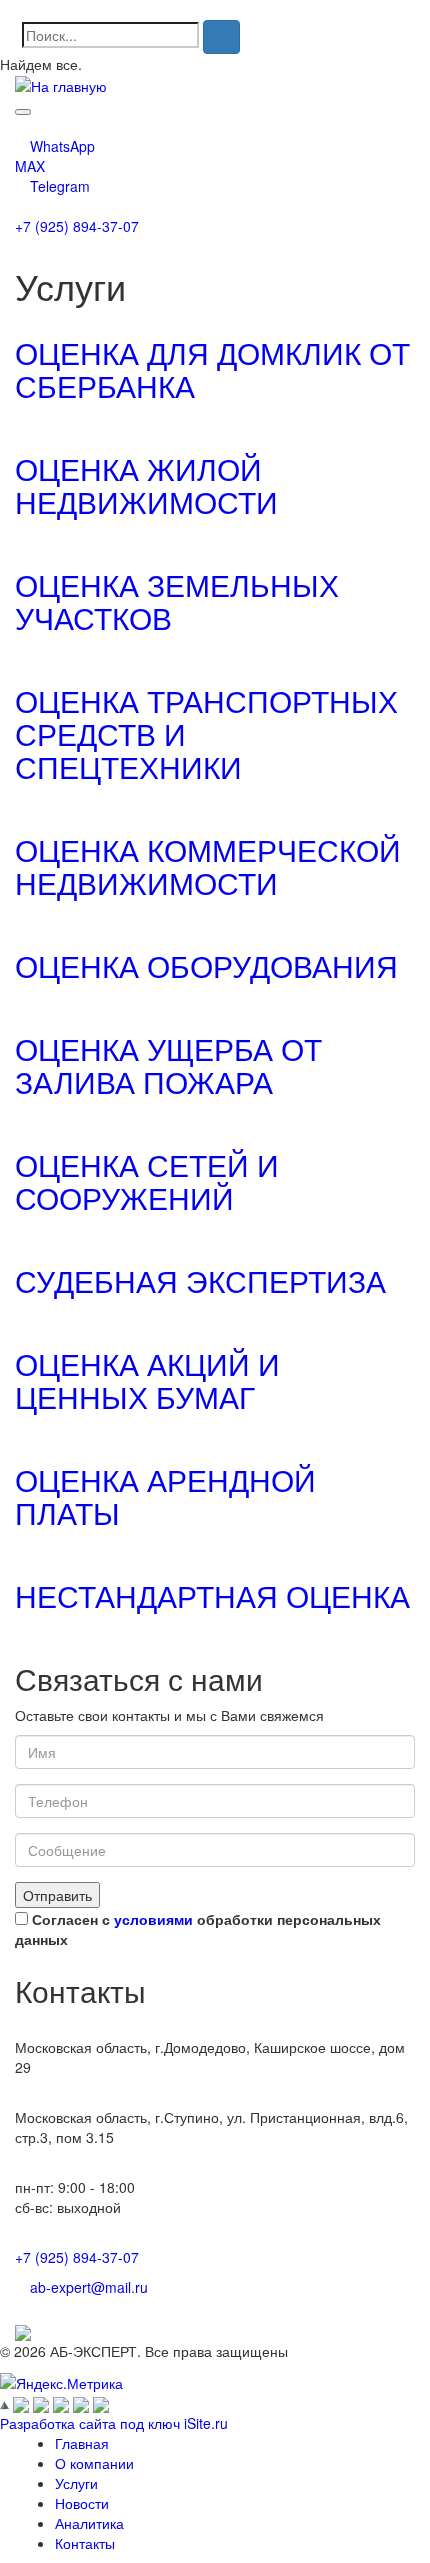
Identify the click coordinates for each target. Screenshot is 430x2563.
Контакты (85, 2543)
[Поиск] (221, 37)
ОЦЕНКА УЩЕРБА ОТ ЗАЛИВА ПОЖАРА (168, 1065)
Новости (82, 2503)
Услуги (76, 2483)
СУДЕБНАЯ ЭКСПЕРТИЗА (200, 1280)
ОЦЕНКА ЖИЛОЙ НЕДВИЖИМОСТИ (146, 485)
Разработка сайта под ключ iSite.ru (114, 2423)
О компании (94, 2463)
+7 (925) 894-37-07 (77, 226)
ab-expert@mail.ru (89, 2287)
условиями (153, 1919)
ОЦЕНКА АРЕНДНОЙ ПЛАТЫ (165, 1496)
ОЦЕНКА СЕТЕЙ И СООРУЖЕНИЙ (147, 1181)
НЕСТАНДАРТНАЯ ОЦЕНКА (212, 1595)
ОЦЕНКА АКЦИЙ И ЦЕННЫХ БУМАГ (147, 1380)
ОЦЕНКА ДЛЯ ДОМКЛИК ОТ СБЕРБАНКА (212, 369)
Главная (82, 2443)
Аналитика (89, 2523)
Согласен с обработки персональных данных (198, 1929)
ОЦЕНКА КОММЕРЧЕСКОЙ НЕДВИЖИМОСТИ (208, 866)
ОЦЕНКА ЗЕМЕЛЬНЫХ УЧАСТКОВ (177, 601)
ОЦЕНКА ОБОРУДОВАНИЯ (206, 965)
